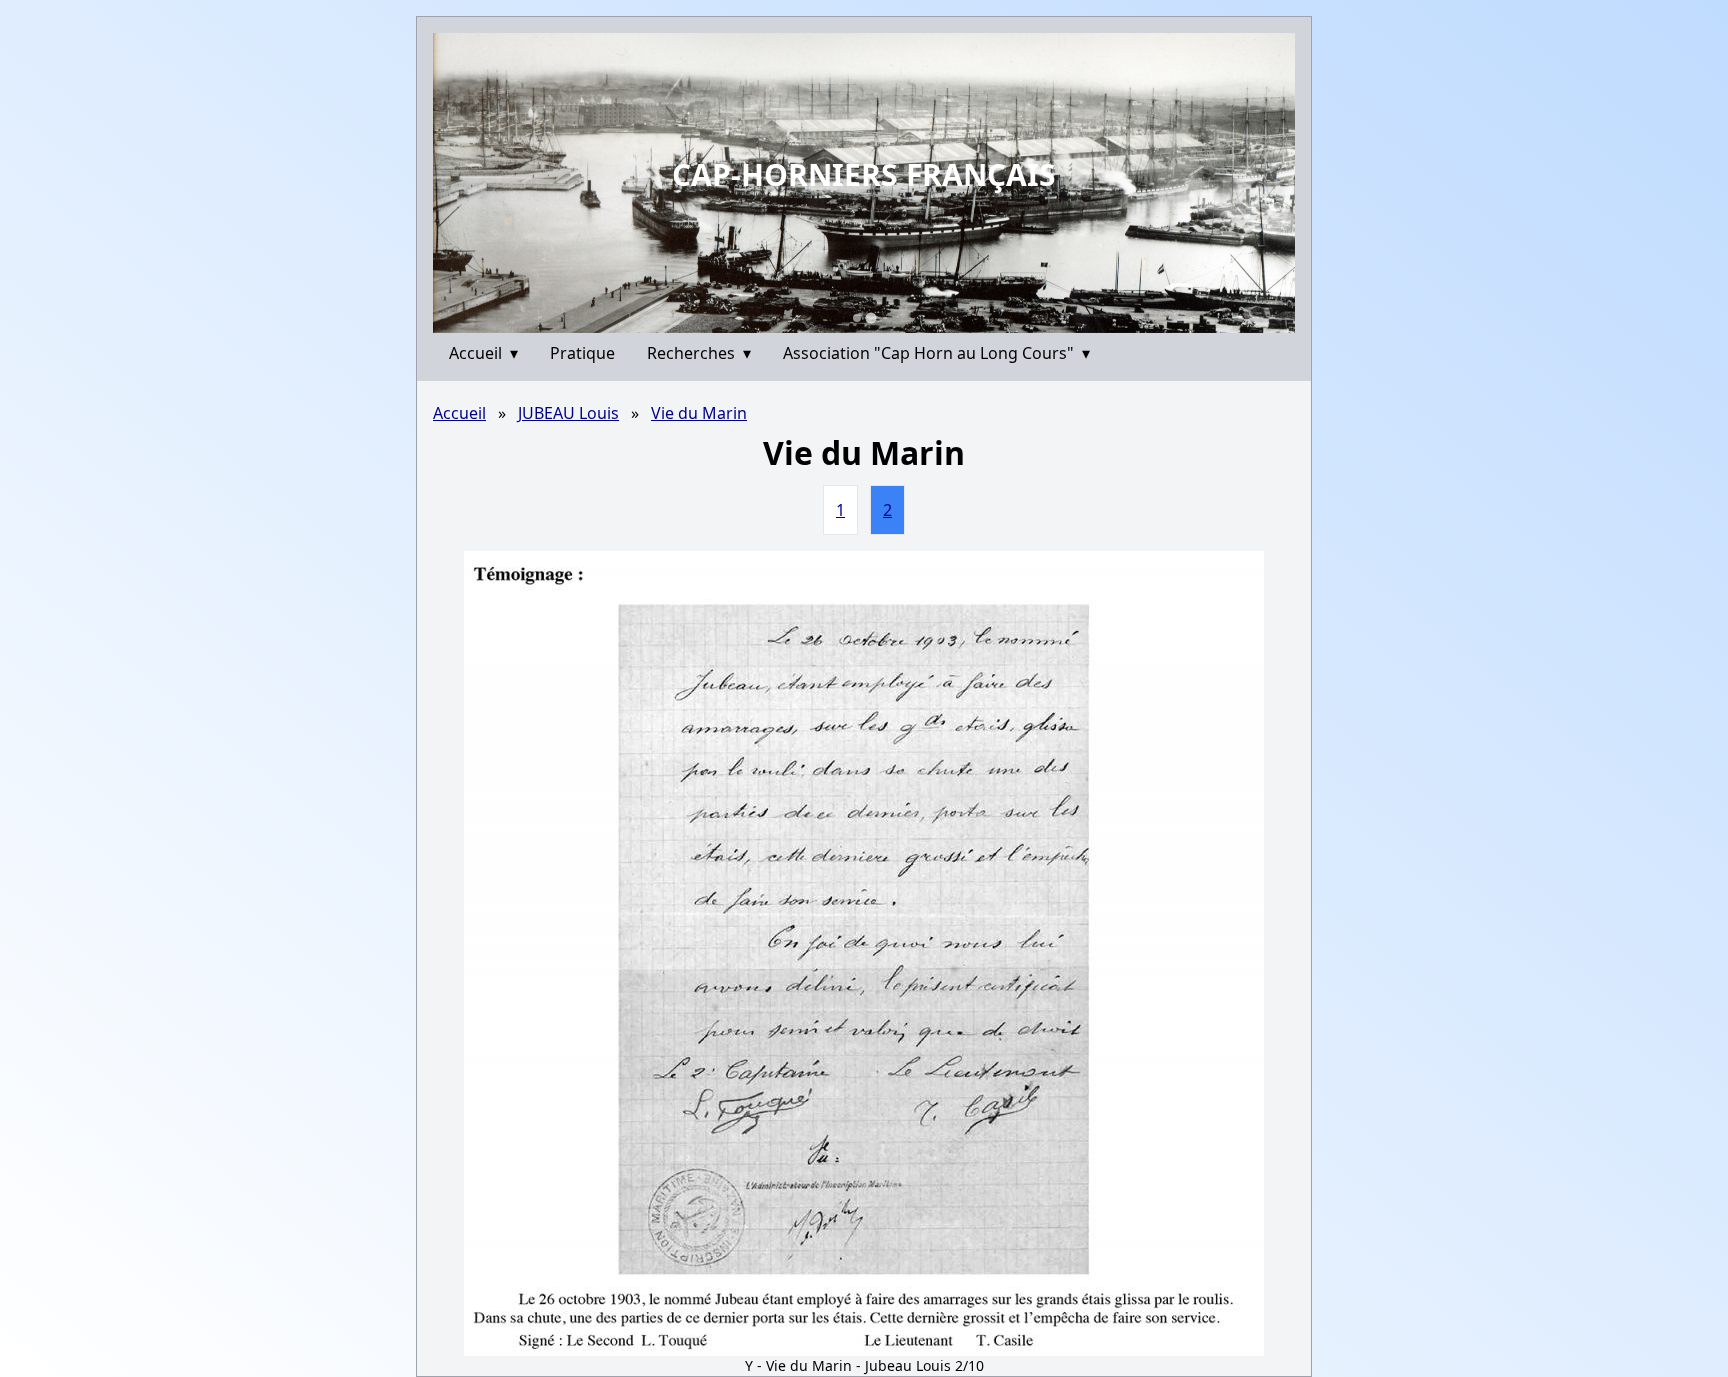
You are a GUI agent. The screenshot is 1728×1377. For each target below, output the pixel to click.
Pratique (582, 353)
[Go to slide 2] (870, 317)
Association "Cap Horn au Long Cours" (936, 353)
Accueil (483, 353)
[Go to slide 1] (857, 318)
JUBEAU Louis (568, 413)
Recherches (699, 353)
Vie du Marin (699, 413)
